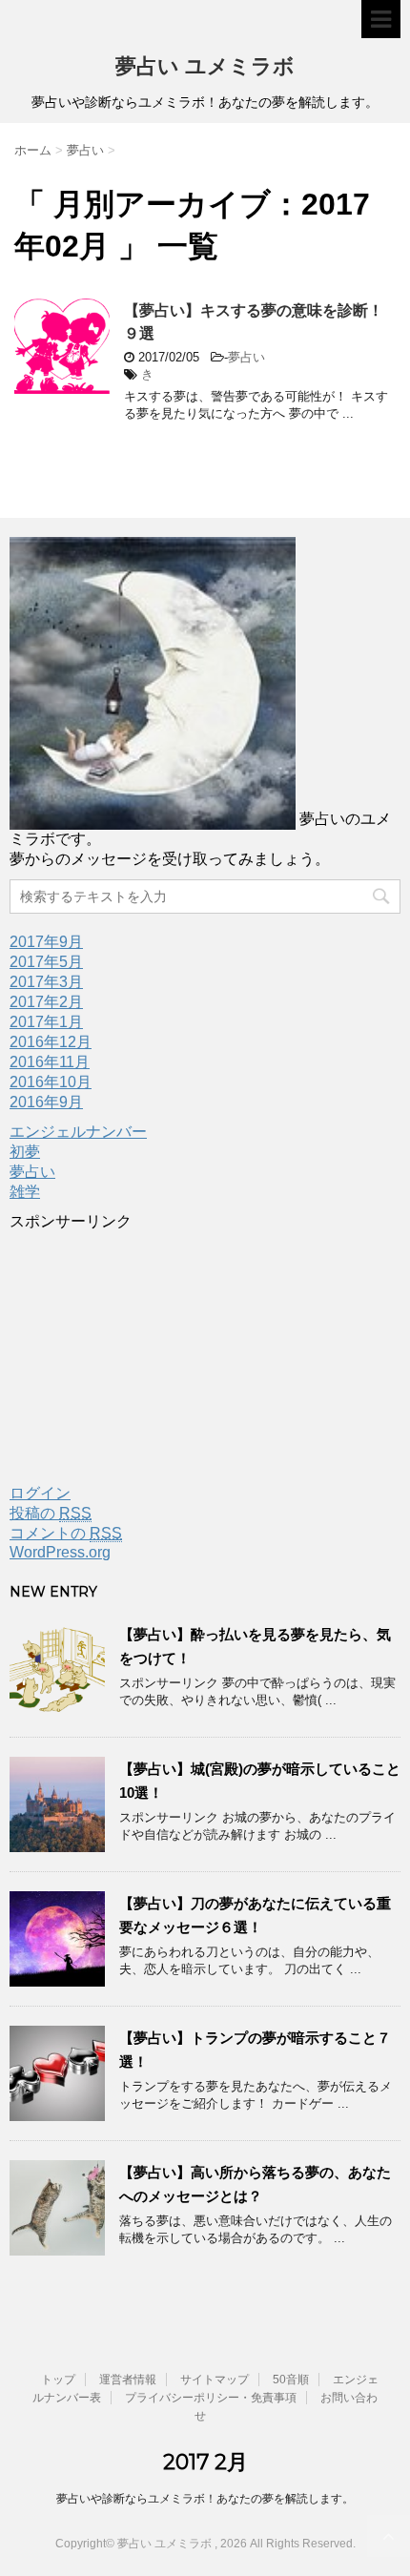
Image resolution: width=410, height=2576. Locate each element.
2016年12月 (51, 1042)
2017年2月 (46, 1002)
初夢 (25, 1152)
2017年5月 (46, 962)
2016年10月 (51, 1082)
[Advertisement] (153, 1351)
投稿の (51, 1513)
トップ (58, 2380)
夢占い (246, 357)
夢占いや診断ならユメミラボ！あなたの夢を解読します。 (205, 2499)
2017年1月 (46, 1022)
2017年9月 (46, 942)
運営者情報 (128, 2380)
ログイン (40, 1493)
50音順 (291, 2380)
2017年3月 (46, 982)
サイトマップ (215, 2380)
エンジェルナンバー (78, 1132)
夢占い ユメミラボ (205, 66)
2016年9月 (46, 1102)
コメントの (66, 1533)
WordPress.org (60, 1552)
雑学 (25, 1192)
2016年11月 (50, 1062)
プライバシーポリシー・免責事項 (211, 2398)
